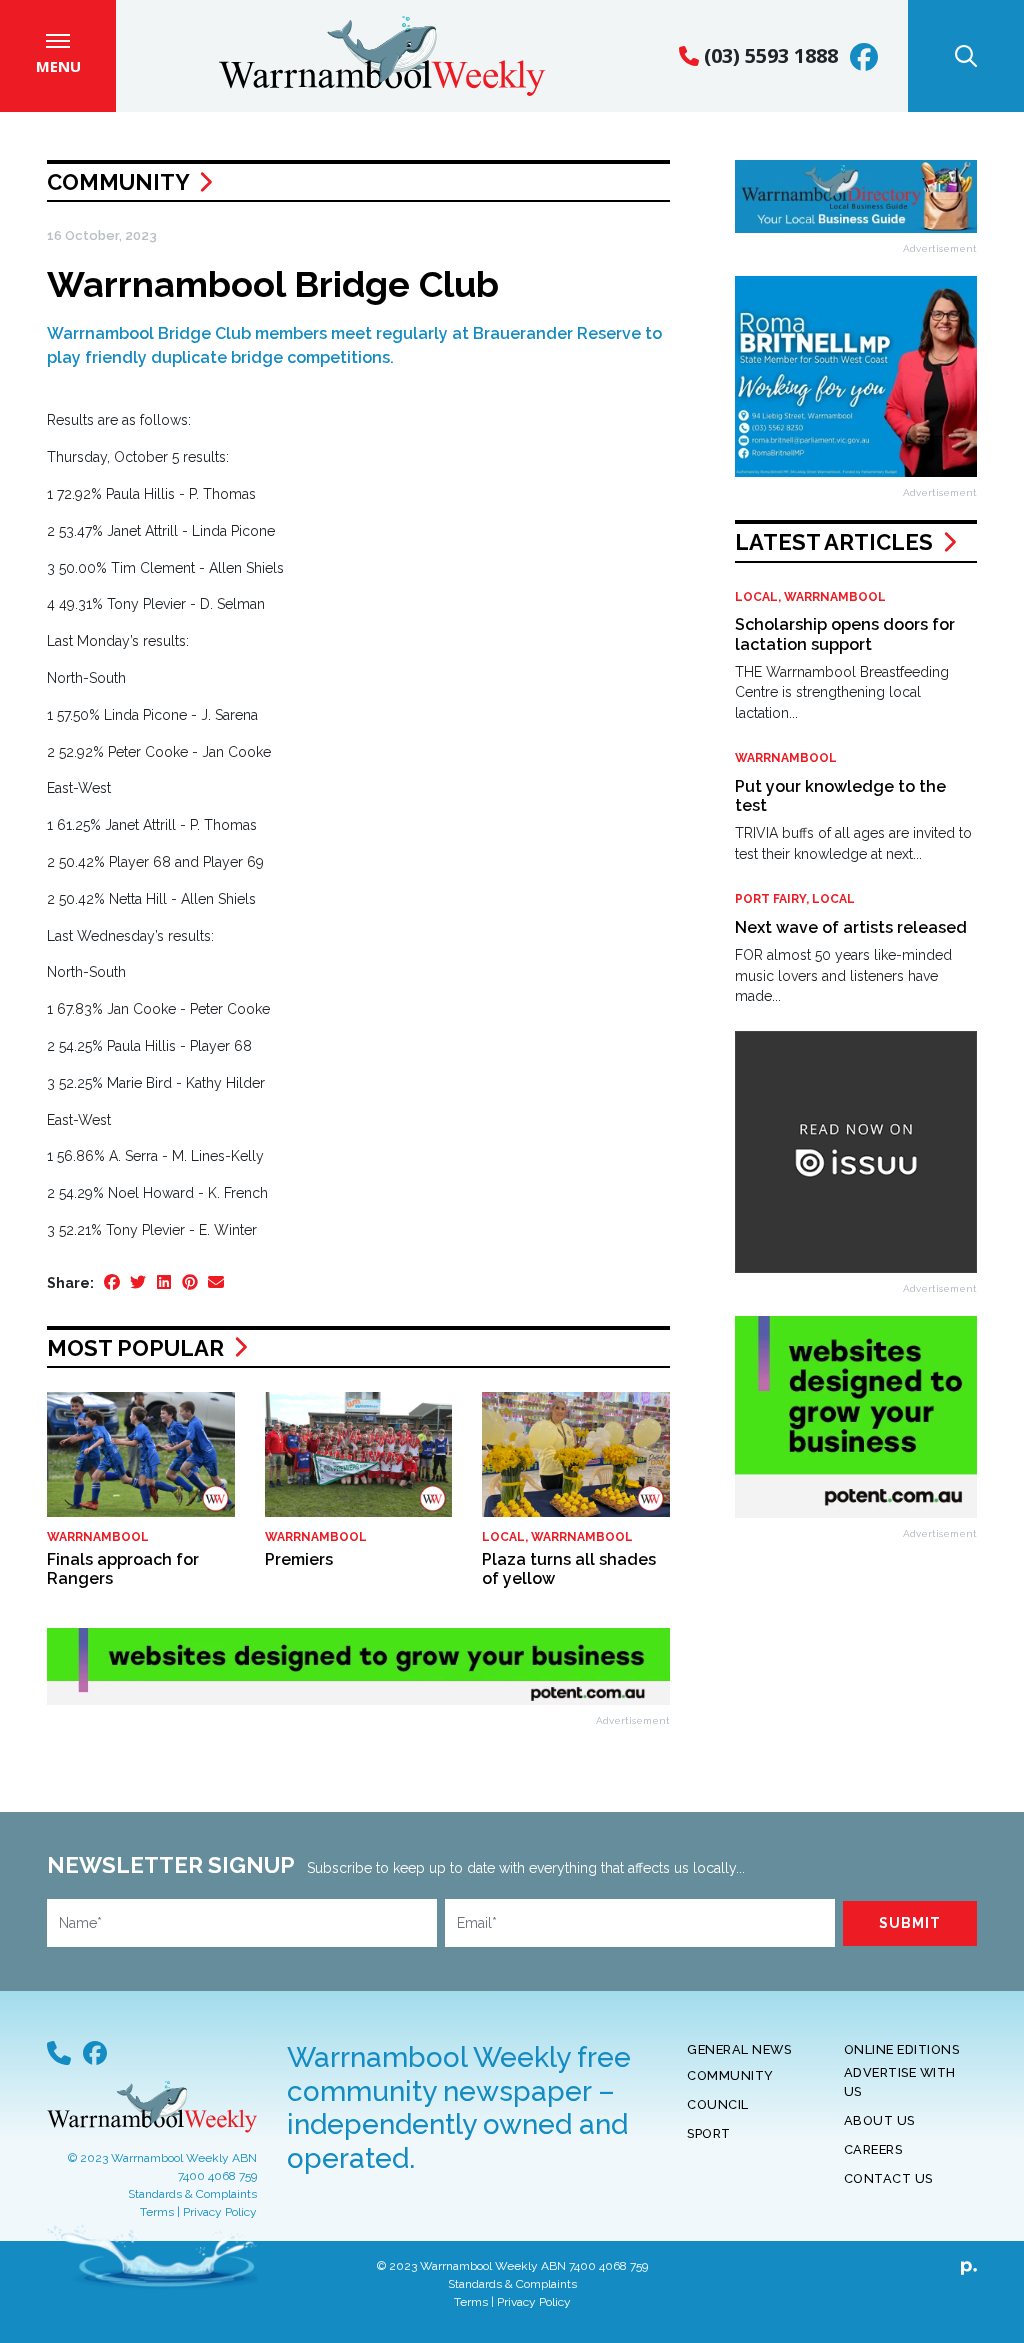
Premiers (299, 1559)
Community (118, 182)
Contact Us (888, 2178)
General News (739, 2049)
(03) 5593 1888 (768, 55)
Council (718, 2104)
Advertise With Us (900, 2082)
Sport (709, 2133)
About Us (879, 2120)
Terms (157, 2212)
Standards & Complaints (192, 2194)
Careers (873, 2149)
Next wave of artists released (851, 927)
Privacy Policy (220, 2212)
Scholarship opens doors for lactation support (845, 634)
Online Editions (902, 2049)
